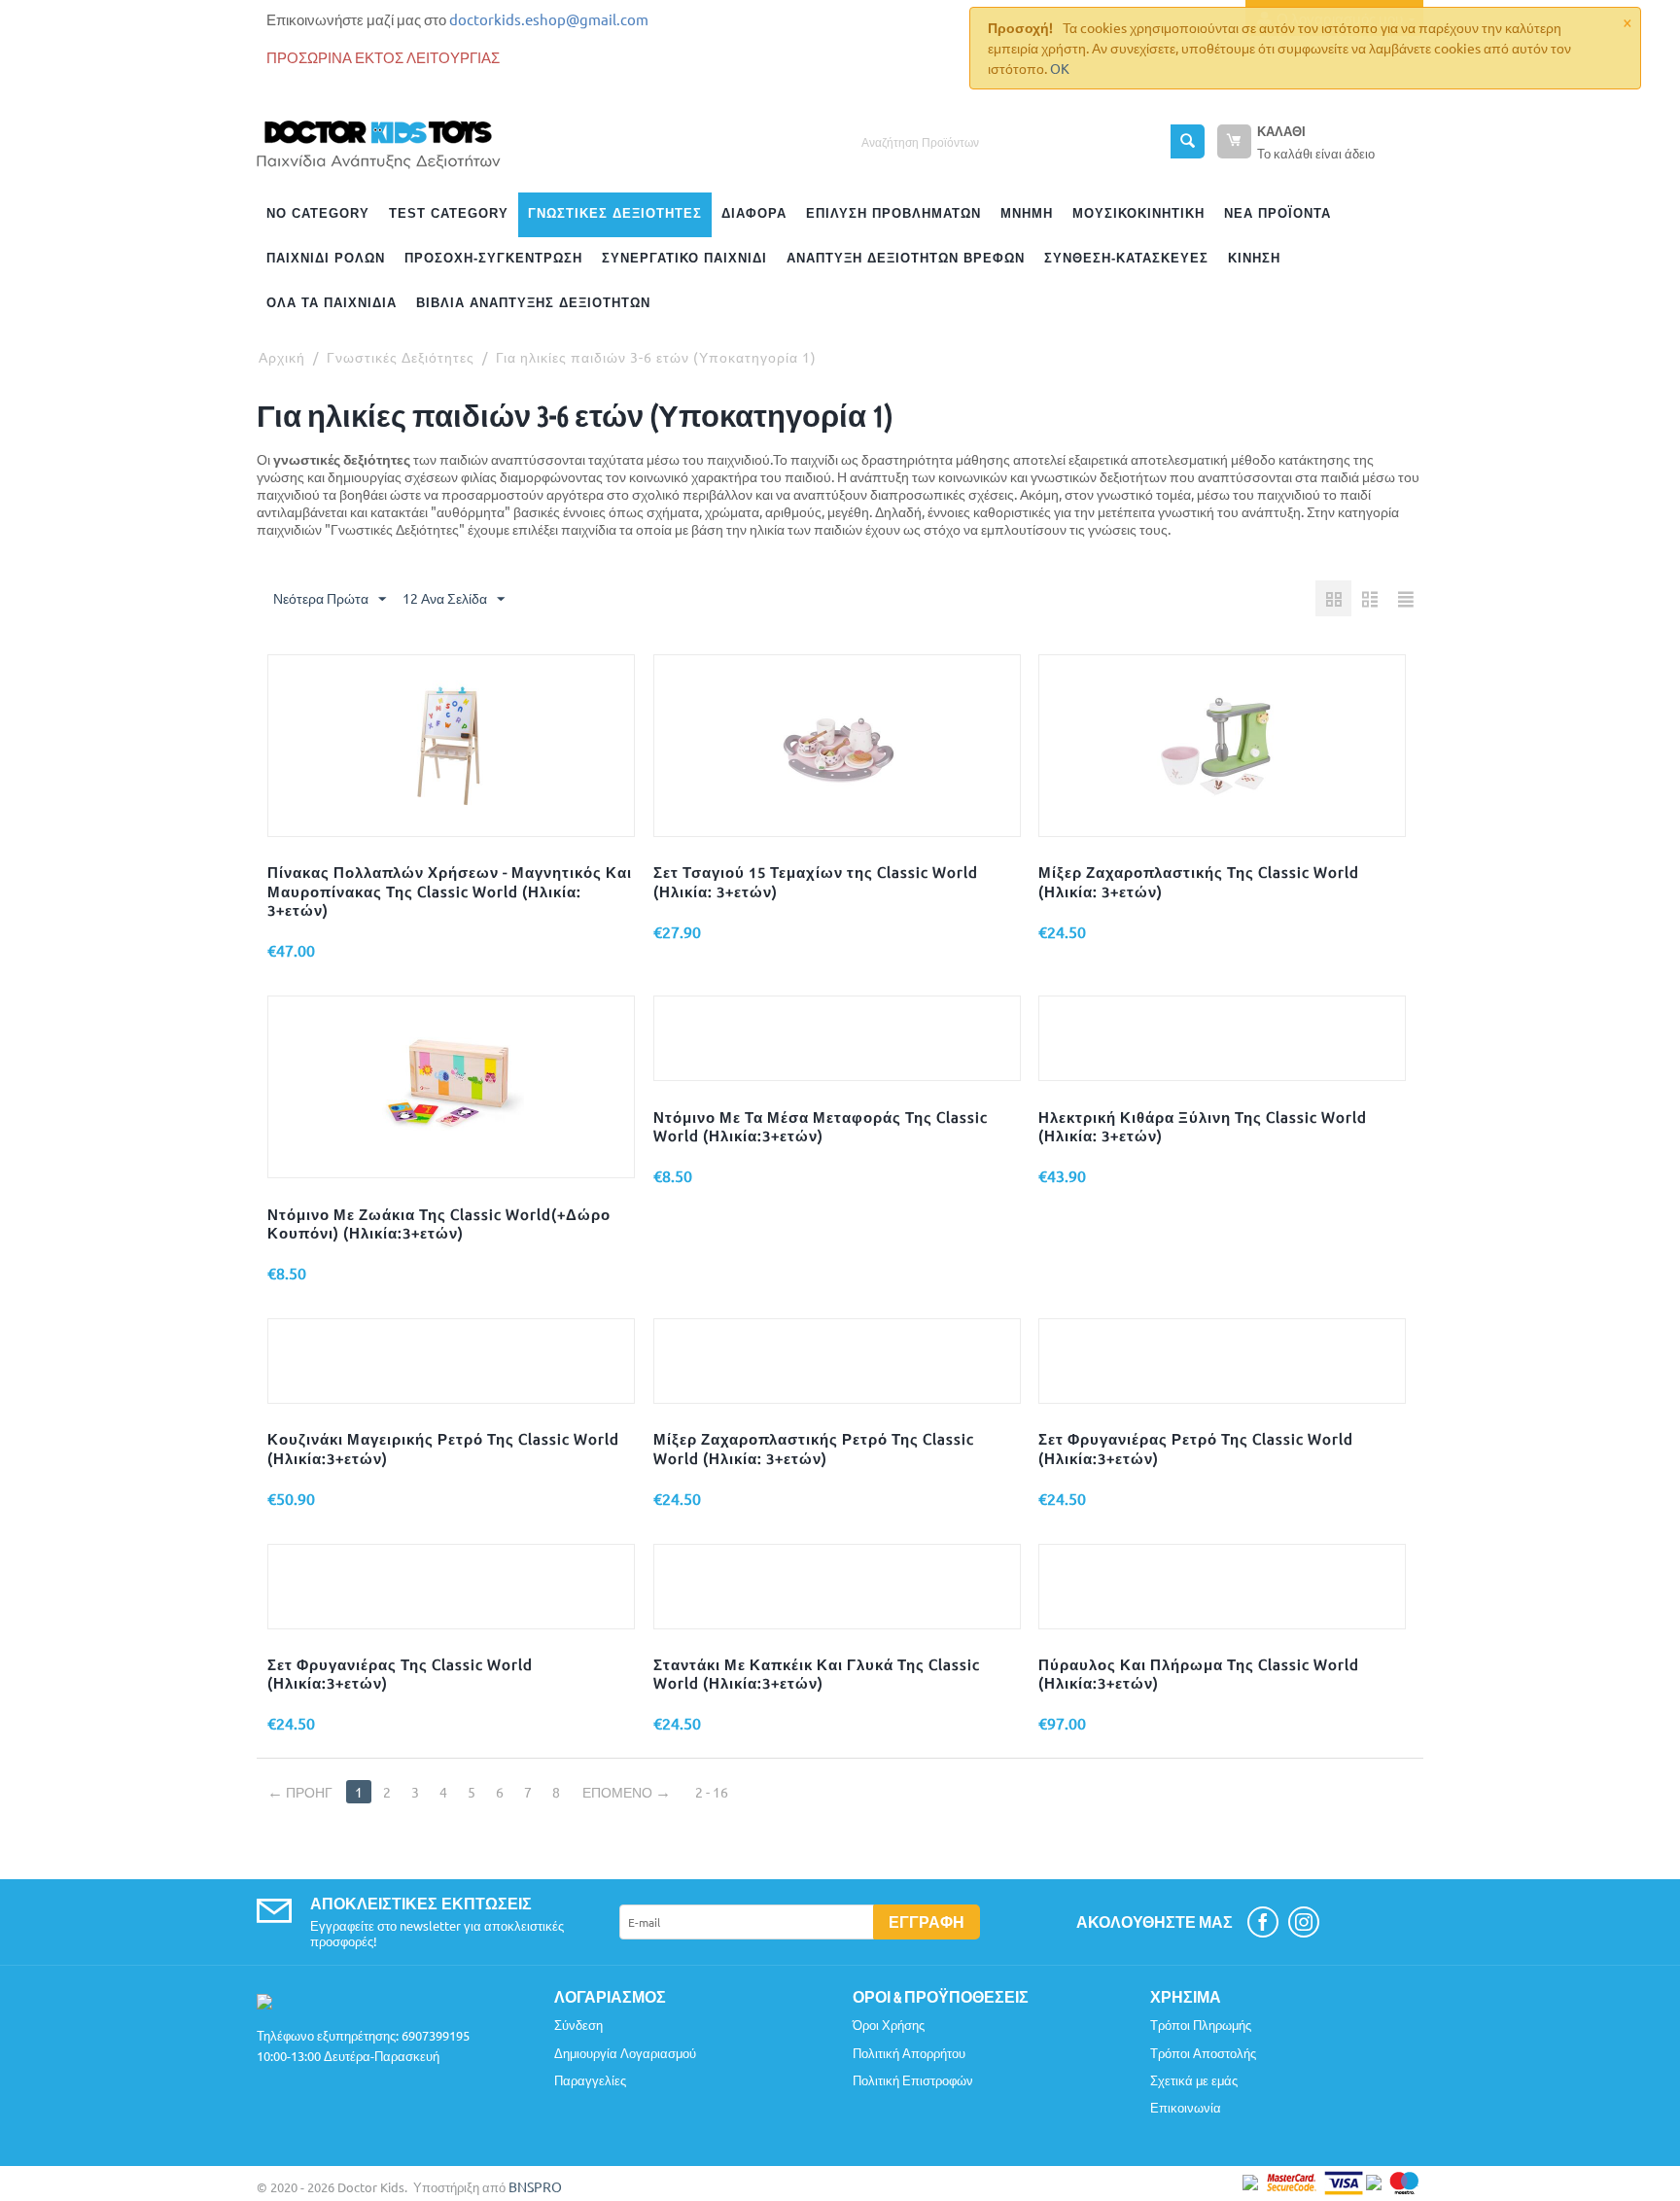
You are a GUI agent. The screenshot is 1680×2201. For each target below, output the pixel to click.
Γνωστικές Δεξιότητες (615, 213)
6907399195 (436, 2035)
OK (1060, 68)
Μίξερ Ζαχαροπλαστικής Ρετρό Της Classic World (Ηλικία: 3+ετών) (814, 1448)
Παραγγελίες (590, 2080)
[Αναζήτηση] (1188, 141)
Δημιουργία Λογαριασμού (625, 2053)
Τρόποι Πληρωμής (1201, 2025)
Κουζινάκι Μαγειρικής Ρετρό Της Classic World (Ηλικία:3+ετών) (443, 1448)
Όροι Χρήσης (889, 2025)
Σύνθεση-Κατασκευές (1126, 258)
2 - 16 (712, 1792)
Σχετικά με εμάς (1194, 2080)
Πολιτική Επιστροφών (913, 2080)
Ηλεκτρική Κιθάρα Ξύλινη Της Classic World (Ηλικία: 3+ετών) (1203, 1126)
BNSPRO (535, 2186)
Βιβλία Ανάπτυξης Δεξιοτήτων (533, 303)
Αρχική (282, 357)
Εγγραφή (927, 1922)
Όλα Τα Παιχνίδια (332, 303)
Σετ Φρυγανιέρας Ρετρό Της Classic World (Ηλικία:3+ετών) (1196, 1448)
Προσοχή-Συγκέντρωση (493, 258)
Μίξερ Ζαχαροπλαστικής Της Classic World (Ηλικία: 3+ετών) (1199, 881)
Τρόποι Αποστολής (1203, 2053)
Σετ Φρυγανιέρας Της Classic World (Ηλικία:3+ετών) (400, 1673)
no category (318, 213)
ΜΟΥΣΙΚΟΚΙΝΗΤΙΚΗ (1138, 213)
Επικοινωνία (1186, 2107)
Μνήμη (1027, 213)
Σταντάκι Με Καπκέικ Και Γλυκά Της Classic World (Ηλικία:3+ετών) (817, 1673)
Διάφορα (754, 213)
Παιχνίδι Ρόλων (326, 258)
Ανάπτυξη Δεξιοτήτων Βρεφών (906, 258)
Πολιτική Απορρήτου (909, 2053)
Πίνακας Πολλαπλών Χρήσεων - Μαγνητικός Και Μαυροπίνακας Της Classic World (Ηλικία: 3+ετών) (450, 891)
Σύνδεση (578, 2025)
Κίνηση (1254, 258)
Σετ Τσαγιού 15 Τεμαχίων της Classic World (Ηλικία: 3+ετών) (816, 881)
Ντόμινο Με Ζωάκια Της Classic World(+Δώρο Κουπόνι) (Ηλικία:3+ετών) (439, 1223)
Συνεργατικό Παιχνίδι (684, 258)
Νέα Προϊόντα (1277, 213)
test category (449, 213)
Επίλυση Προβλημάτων (893, 213)
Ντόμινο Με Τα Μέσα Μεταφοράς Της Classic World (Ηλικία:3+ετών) (821, 1126)
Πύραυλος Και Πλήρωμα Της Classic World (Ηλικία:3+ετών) (1199, 1673)
